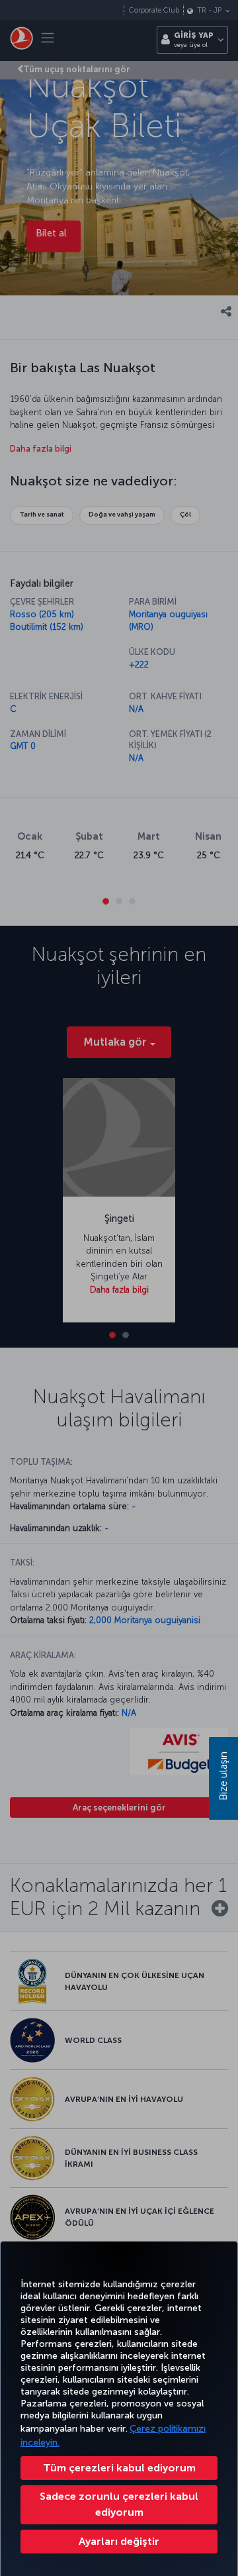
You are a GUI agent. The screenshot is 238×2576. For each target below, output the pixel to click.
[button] (119, 2542)
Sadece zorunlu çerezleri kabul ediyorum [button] (119, 2504)
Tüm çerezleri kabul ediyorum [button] (119, 2468)
